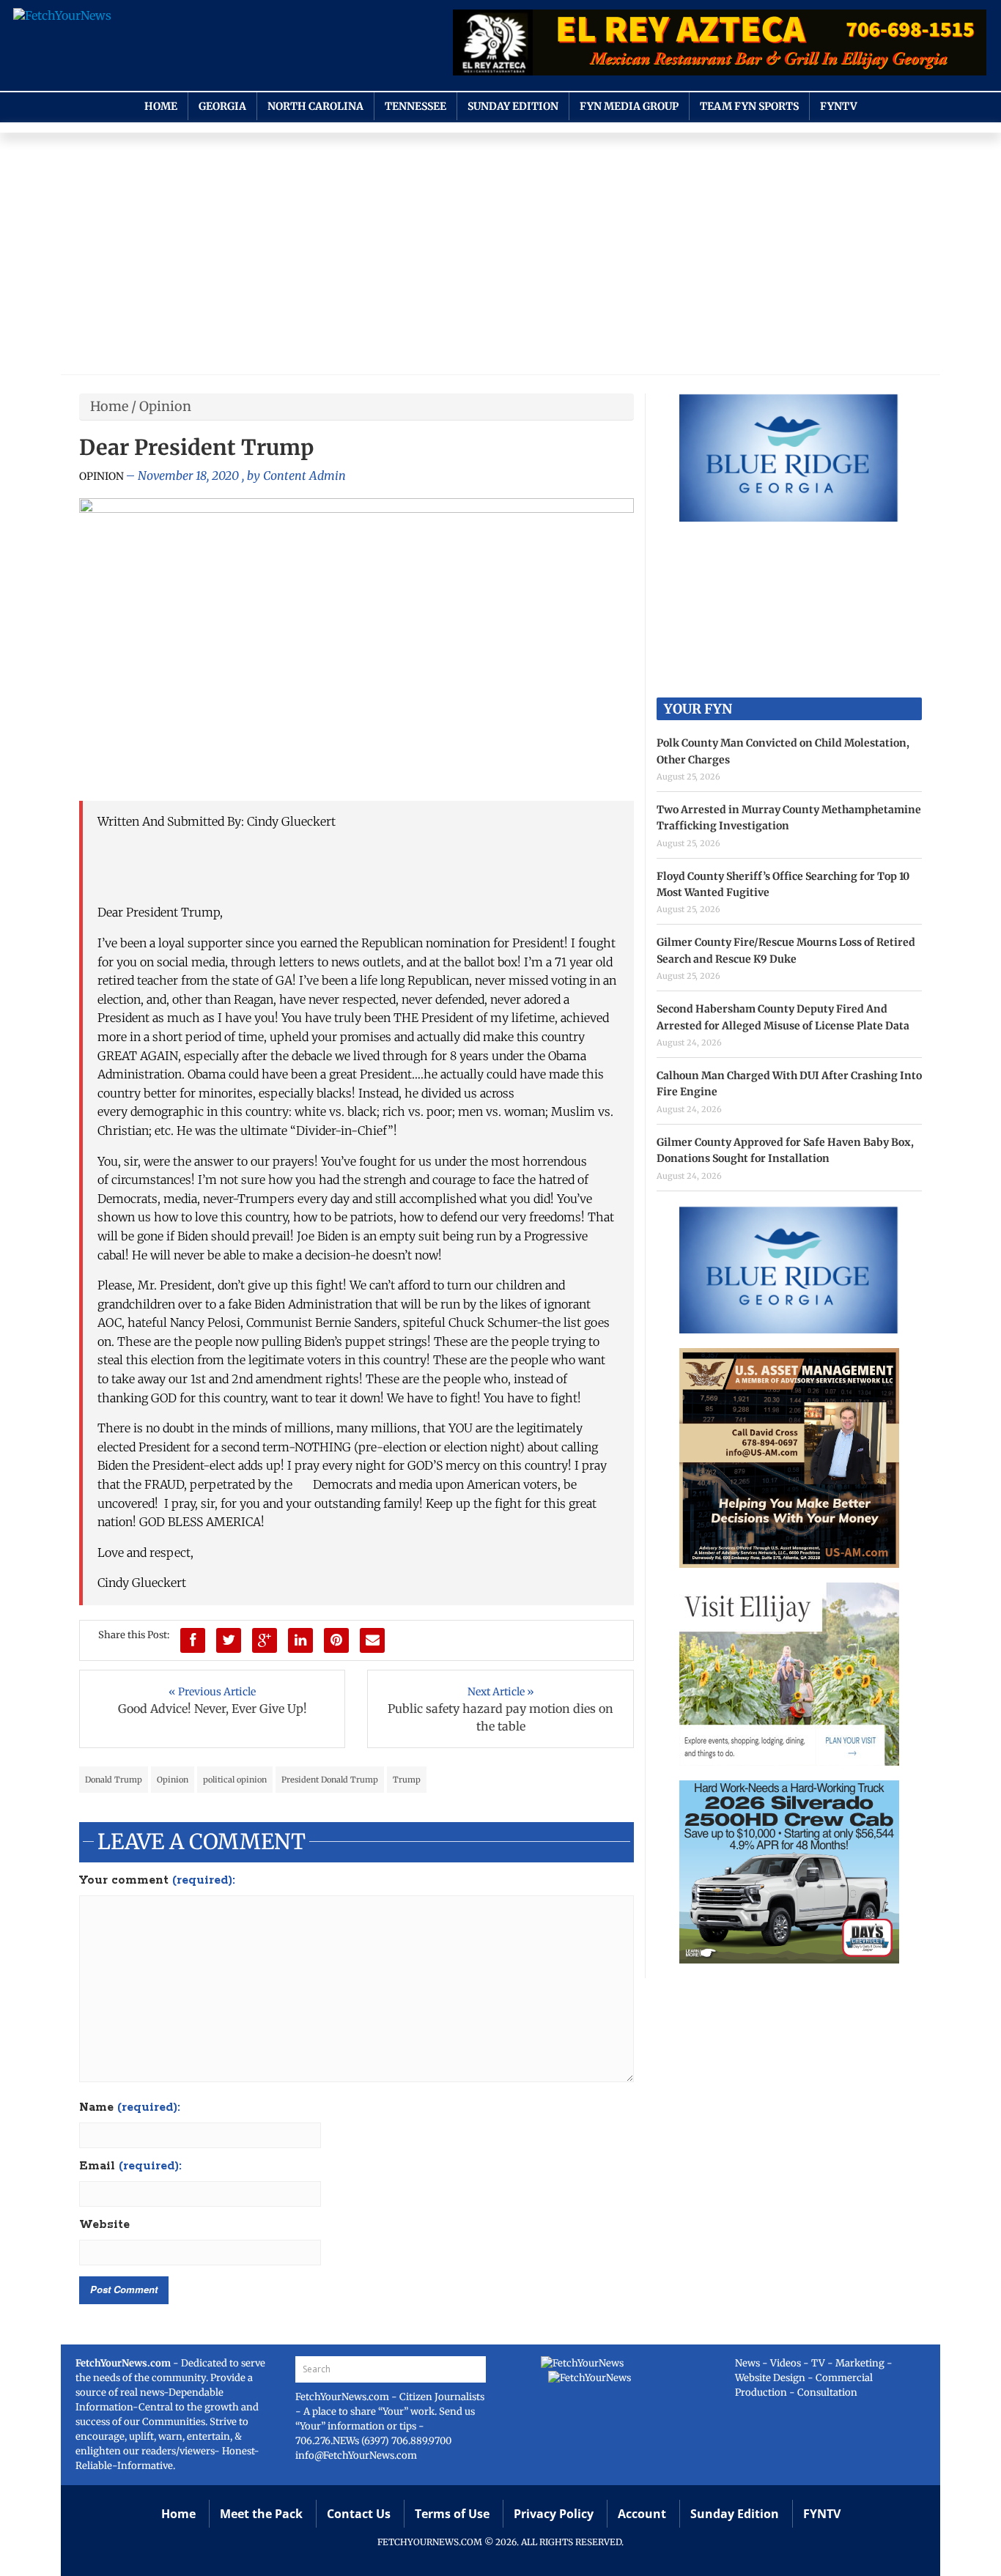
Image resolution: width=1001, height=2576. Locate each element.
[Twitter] (229, 1640)
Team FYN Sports (749, 106)
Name (130, 2108)
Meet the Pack (261, 2514)
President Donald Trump (330, 1780)
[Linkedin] (300, 1640)
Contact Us (359, 2514)
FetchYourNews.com (343, 2397)
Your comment (157, 1881)
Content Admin (304, 475)
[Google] (265, 1640)
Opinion (165, 406)
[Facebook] (193, 1640)
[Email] (372, 1640)
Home (161, 106)
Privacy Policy (554, 2514)
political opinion (235, 1780)
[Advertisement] (500, 257)
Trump (407, 1780)
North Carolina (315, 106)
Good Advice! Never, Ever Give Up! (213, 1709)
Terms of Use (452, 2514)
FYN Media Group (629, 106)
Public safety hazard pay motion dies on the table (500, 1717)
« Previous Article (212, 1692)
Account (642, 2514)
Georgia (222, 106)
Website (104, 2225)
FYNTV (839, 106)
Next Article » (501, 1692)
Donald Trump (114, 1780)
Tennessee (415, 106)
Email (130, 2166)
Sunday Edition (513, 106)
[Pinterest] (336, 1640)
